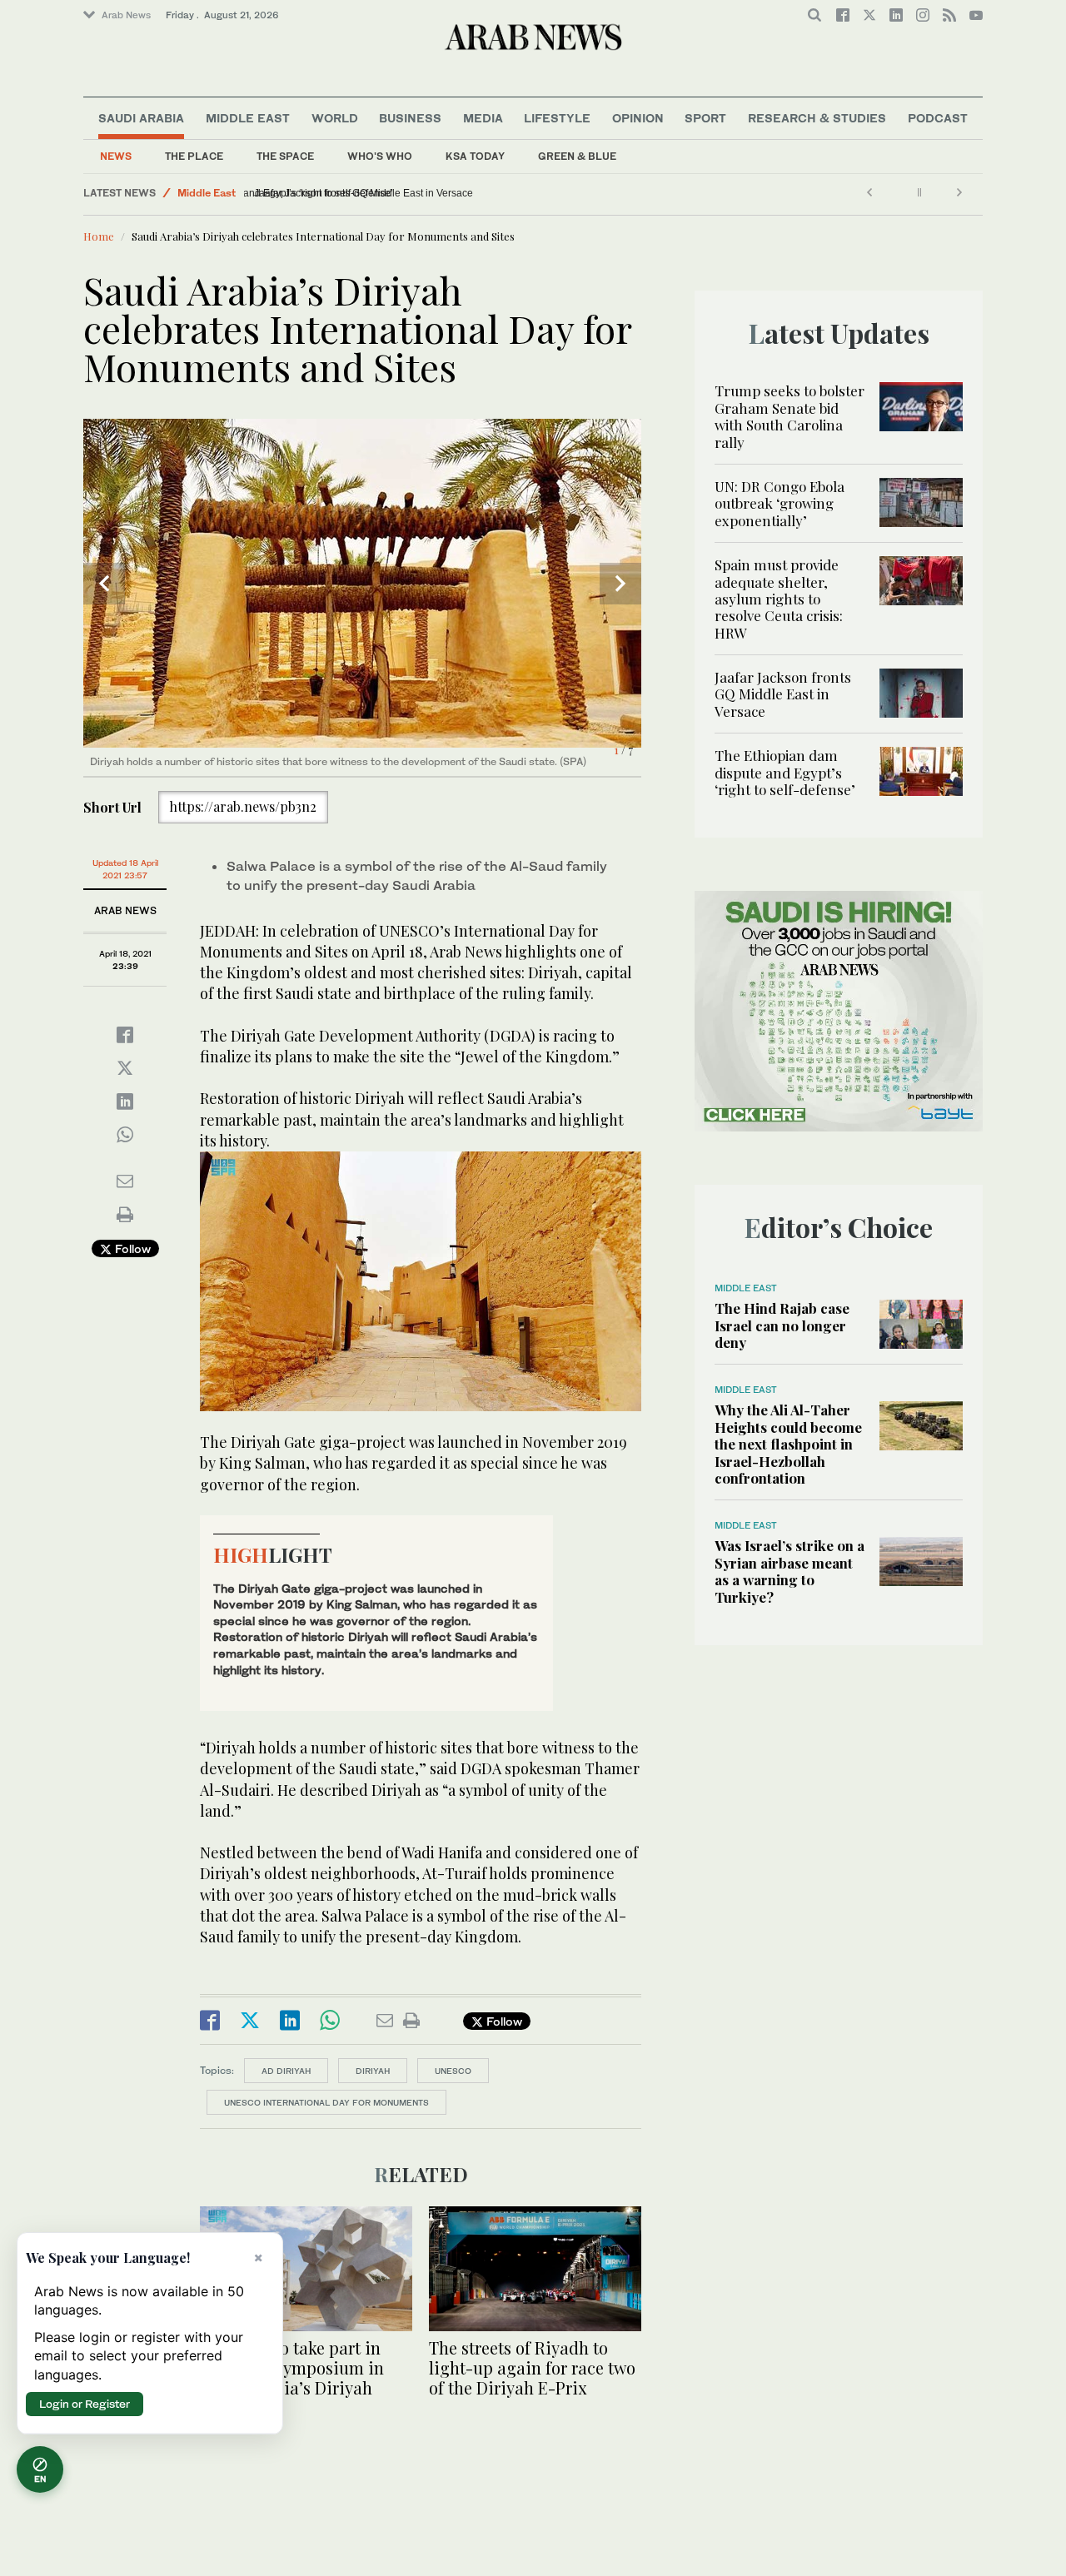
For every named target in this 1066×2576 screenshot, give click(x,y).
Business (410, 118)
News (116, 156)
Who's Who (380, 156)
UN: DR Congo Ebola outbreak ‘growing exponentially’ (780, 503)
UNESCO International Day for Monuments (326, 2102)
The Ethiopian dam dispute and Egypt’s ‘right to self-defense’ (389, 193)
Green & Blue (577, 156)
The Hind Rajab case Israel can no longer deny (782, 1325)
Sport (705, 118)
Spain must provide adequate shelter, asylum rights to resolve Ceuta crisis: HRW (779, 599)
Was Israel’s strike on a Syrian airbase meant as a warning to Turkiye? (790, 1571)
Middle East (248, 118)
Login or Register (85, 2404)
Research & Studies (817, 118)
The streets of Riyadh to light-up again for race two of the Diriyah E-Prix (532, 2367)
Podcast (938, 118)
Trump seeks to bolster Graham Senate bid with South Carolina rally (790, 416)
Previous (104, 584)
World (335, 118)
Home (99, 236)
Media (483, 118)
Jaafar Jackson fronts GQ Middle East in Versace (783, 694)
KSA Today (475, 156)
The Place (194, 156)
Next (620, 584)
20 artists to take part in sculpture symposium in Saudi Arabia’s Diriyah (292, 2367)
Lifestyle (557, 118)
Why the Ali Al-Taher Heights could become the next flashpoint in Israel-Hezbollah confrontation (788, 1444)
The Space (285, 156)
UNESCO (453, 2071)
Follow (131, 1248)
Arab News (126, 15)
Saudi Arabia (141, 118)
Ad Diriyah (286, 2071)
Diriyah (373, 2071)
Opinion (638, 118)
